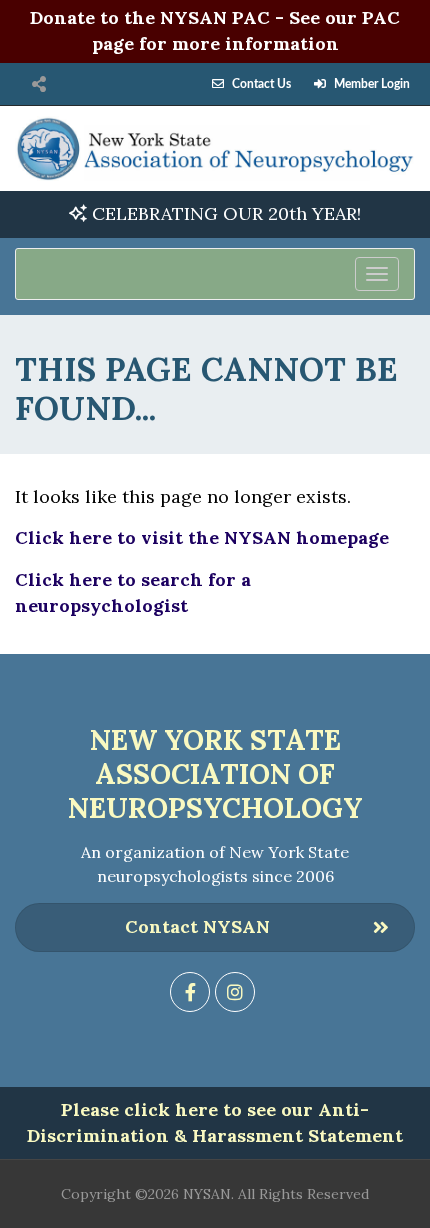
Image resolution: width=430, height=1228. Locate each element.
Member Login (372, 84)
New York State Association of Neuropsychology (215, 773)
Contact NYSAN (197, 926)
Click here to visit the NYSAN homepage (202, 537)
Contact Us (261, 84)
